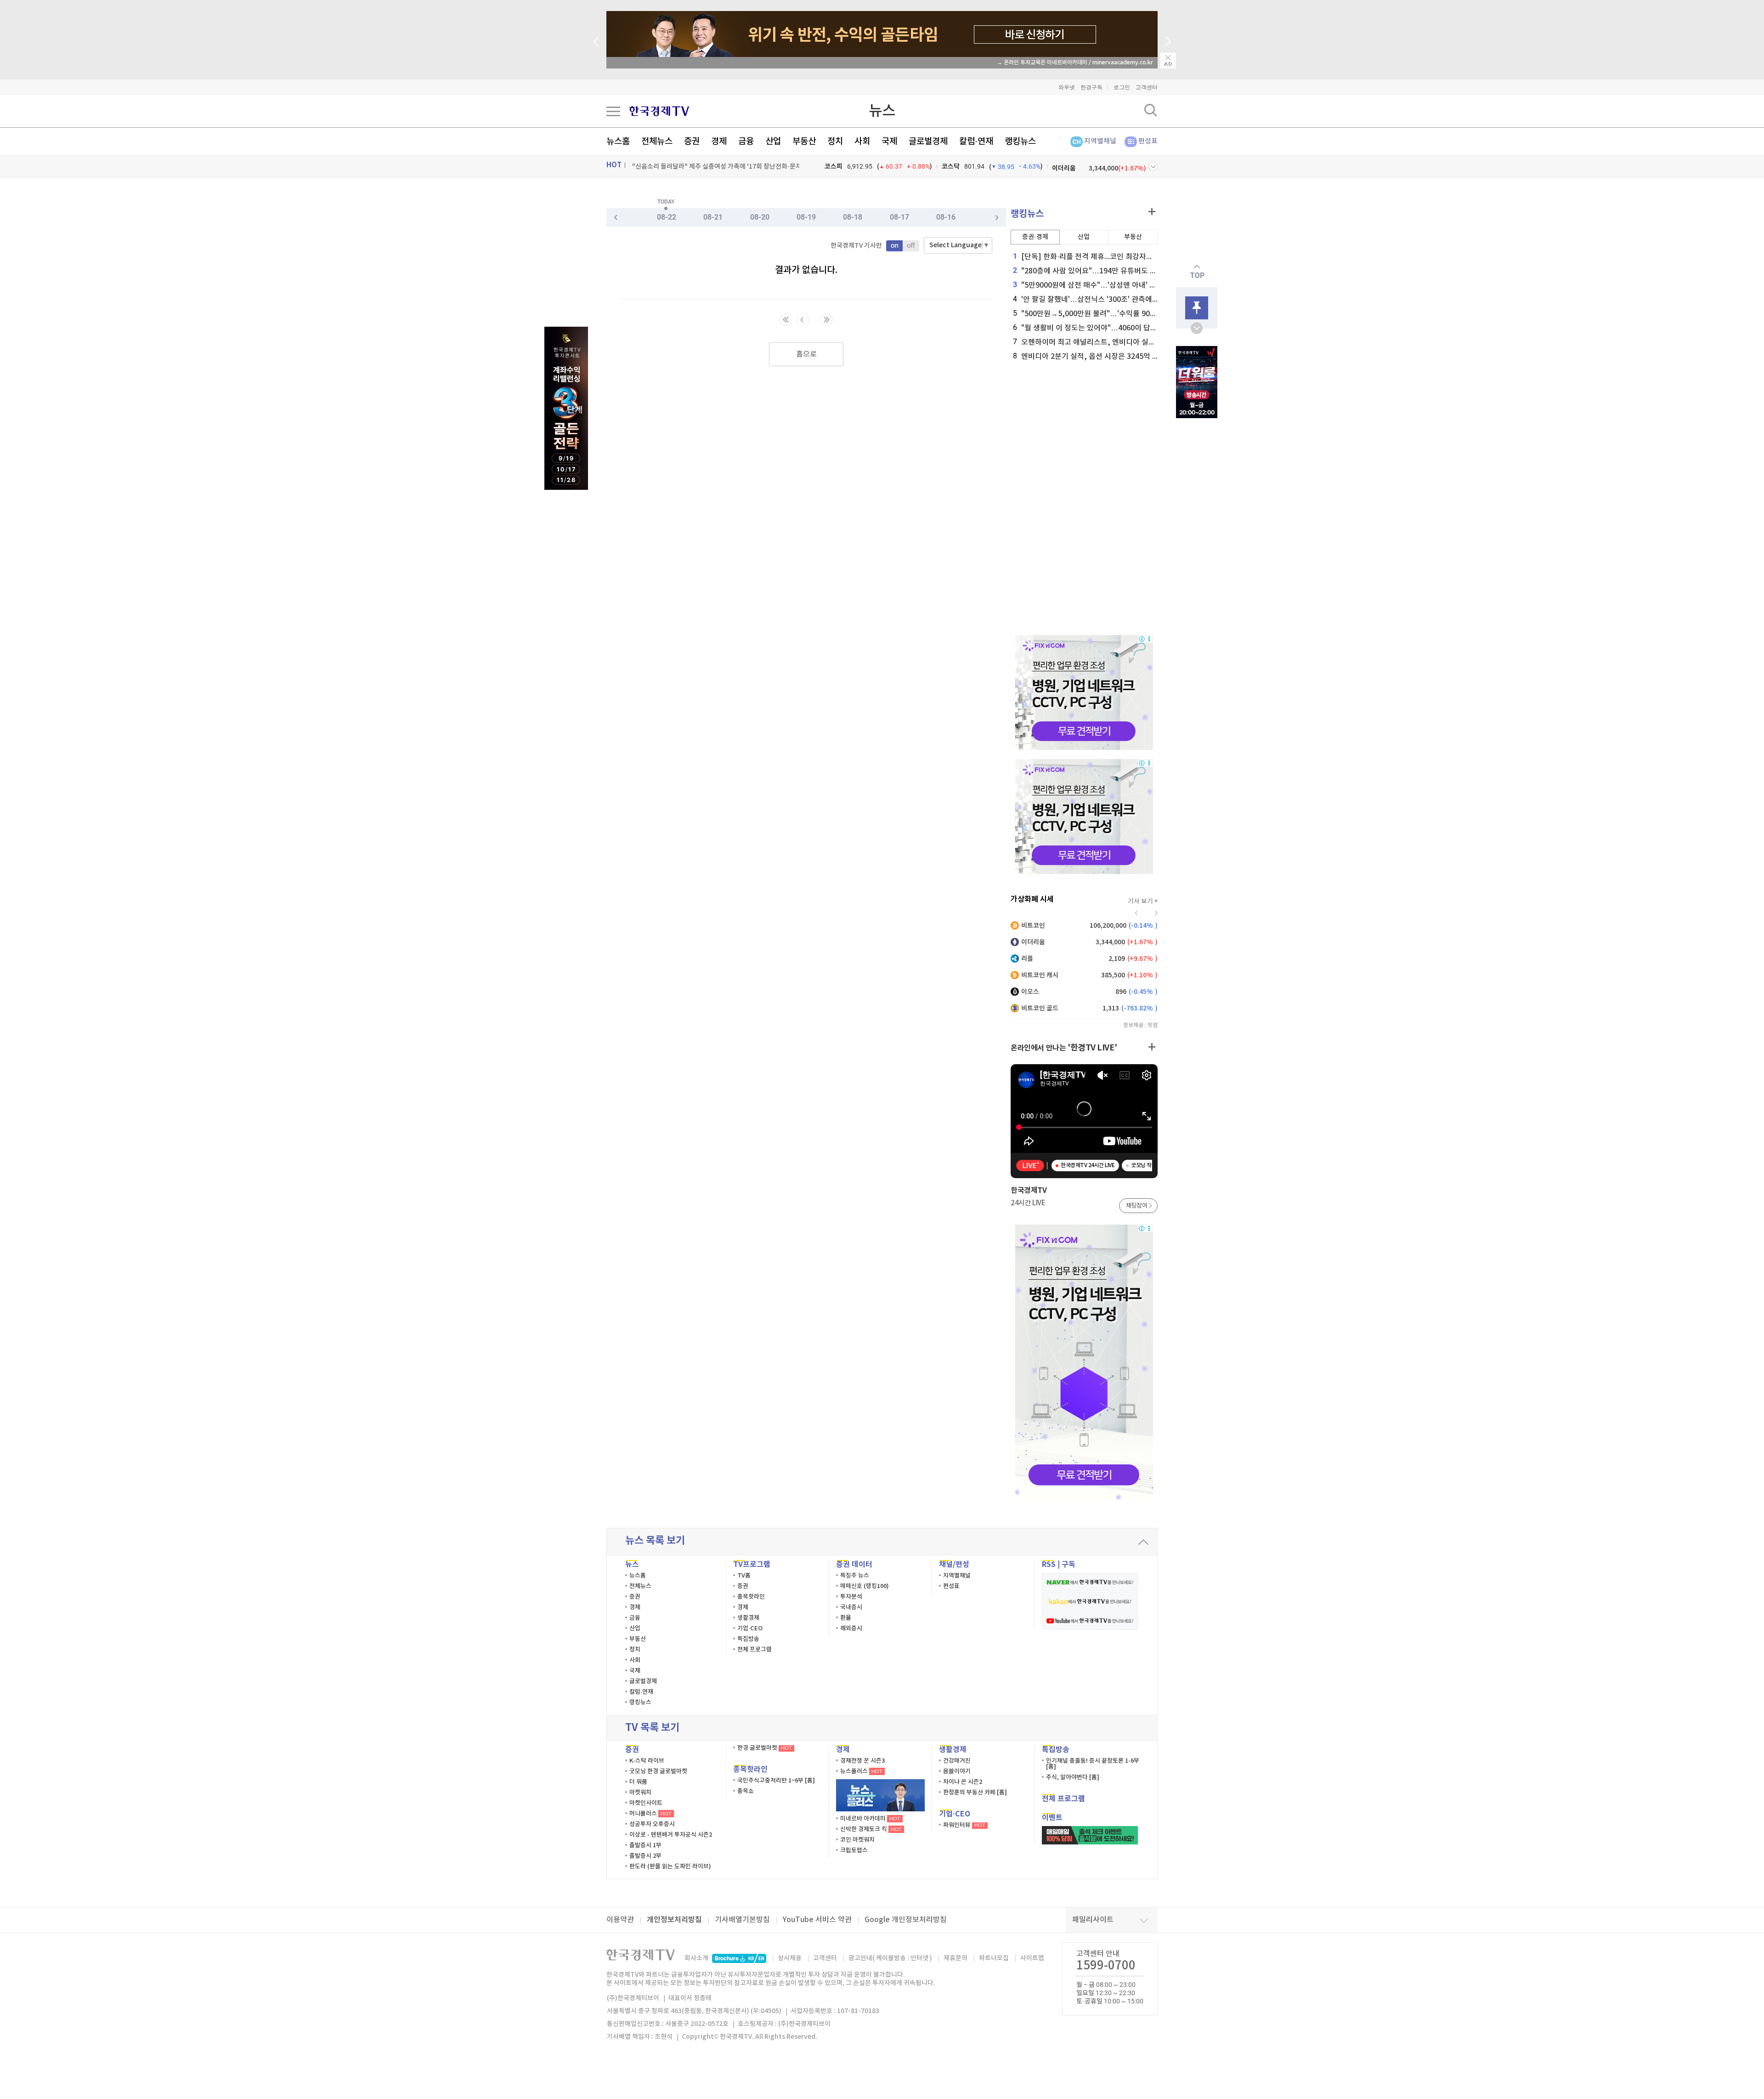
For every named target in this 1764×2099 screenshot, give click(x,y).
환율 (846, 1618)
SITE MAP (613, 111)
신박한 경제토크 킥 (871, 1829)
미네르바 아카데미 (870, 1819)
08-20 (760, 217)
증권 (692, 142)
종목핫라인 (751, 1597)
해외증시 (851, 1628)
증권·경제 (1035, 237)
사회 (862, 142)
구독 (1069, 1565)
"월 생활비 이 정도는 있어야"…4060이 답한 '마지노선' (1102, 328)
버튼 (1153, 166)
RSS (1049, 1565)
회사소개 (696, 1958)
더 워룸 (638, 1782)
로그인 (1122, 87)
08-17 (899, 217)
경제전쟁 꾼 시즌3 (862, 1761)
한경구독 (1091, 87)
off (911, 246)
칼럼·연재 (976, 142)
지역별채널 (1100, 141)
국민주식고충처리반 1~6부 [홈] (776, 1781)
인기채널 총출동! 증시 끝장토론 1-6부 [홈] (1093, 1764)
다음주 (616, 217)
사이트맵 (1032, 1958)
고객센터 (1147, 87)
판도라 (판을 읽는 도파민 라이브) (670, 1866)
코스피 (834, 167)
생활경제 (748, 1618)
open (1197, 328)
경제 (719, 142)
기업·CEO (750, 1628)
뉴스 (882, 111)
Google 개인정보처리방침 (906, 1920)
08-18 (853, 217)
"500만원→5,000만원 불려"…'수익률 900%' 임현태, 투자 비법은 (1120, 314)
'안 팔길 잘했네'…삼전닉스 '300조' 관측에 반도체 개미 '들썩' (1111, 300)
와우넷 (1067, 87)
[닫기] (1168, 61)
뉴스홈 (618, 142)
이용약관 (620, 1920)
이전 (803, 320)
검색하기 (1151, 110)
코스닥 (951, 167)
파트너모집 (994, 1958)
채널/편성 (954, 1565)
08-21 (713, 217)
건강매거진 (957, 1761)
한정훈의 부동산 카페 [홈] (975, 1793)
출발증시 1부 (645, 1845)
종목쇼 (746, 1791)
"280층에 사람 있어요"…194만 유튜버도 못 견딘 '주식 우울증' (1114, 271)
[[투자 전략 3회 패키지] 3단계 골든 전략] (566, 408)
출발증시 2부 (645, 1856)
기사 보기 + (1143, 902)
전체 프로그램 (755, 1650)
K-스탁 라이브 (647, 1761)
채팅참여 (1136, 1206)
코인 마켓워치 (857, 1840)
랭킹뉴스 (1020, 142)
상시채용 (790, 1958)
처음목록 (786, 320)
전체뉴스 (657, 142)
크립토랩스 (854, 1850)
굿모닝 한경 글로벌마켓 (658, 1771)
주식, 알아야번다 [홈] (1073, 1777)
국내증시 (851, 1607)
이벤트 (1052, 1818)
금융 (746, 142)
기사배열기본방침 (742, 1920)
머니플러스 (650, 1814)
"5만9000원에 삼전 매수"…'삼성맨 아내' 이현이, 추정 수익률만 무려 (1123, 285)
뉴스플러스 (861, 1771)
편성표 (1148, 141)
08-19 (806, 217)
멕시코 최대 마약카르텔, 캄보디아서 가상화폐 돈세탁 (702, 166)
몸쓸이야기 (957, 1771)
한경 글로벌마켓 (765, 1748)
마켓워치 (640, 1793)
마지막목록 (826, 320)
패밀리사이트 (1093, 1920)
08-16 (946, 217)
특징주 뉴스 (855, 1576)
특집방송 (748, 1639)
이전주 (997, 217)
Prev (596, 41)
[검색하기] (1151, 110)
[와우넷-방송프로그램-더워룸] (1197, 382)
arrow (1143, 1542)
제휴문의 (955, 1958)
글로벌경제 (928, 142)
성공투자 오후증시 (652, 1824)
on (894, 246)
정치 (835, 142)
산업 (773, 142)
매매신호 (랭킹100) (865, 1586)
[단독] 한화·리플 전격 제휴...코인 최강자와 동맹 (1091, 257)
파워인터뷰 (964, 1825)
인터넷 (919, 1958)
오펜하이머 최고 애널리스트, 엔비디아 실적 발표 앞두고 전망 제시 (1119, 342)
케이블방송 (891, 1958)
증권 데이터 (854, 1565)
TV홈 (744, 1576)
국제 (889, 142)
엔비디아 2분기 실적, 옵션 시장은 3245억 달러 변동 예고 (1105, 357)
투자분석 (851, 1597)
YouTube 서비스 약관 (817, 1920)
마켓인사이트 (646, 1803)
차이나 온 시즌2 (963, 1782)
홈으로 (806, 354)
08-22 (667, 217)
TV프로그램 (752, 1565)
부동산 (804, 142)
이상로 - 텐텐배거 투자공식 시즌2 (671, 1835)
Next (1168, 41)
